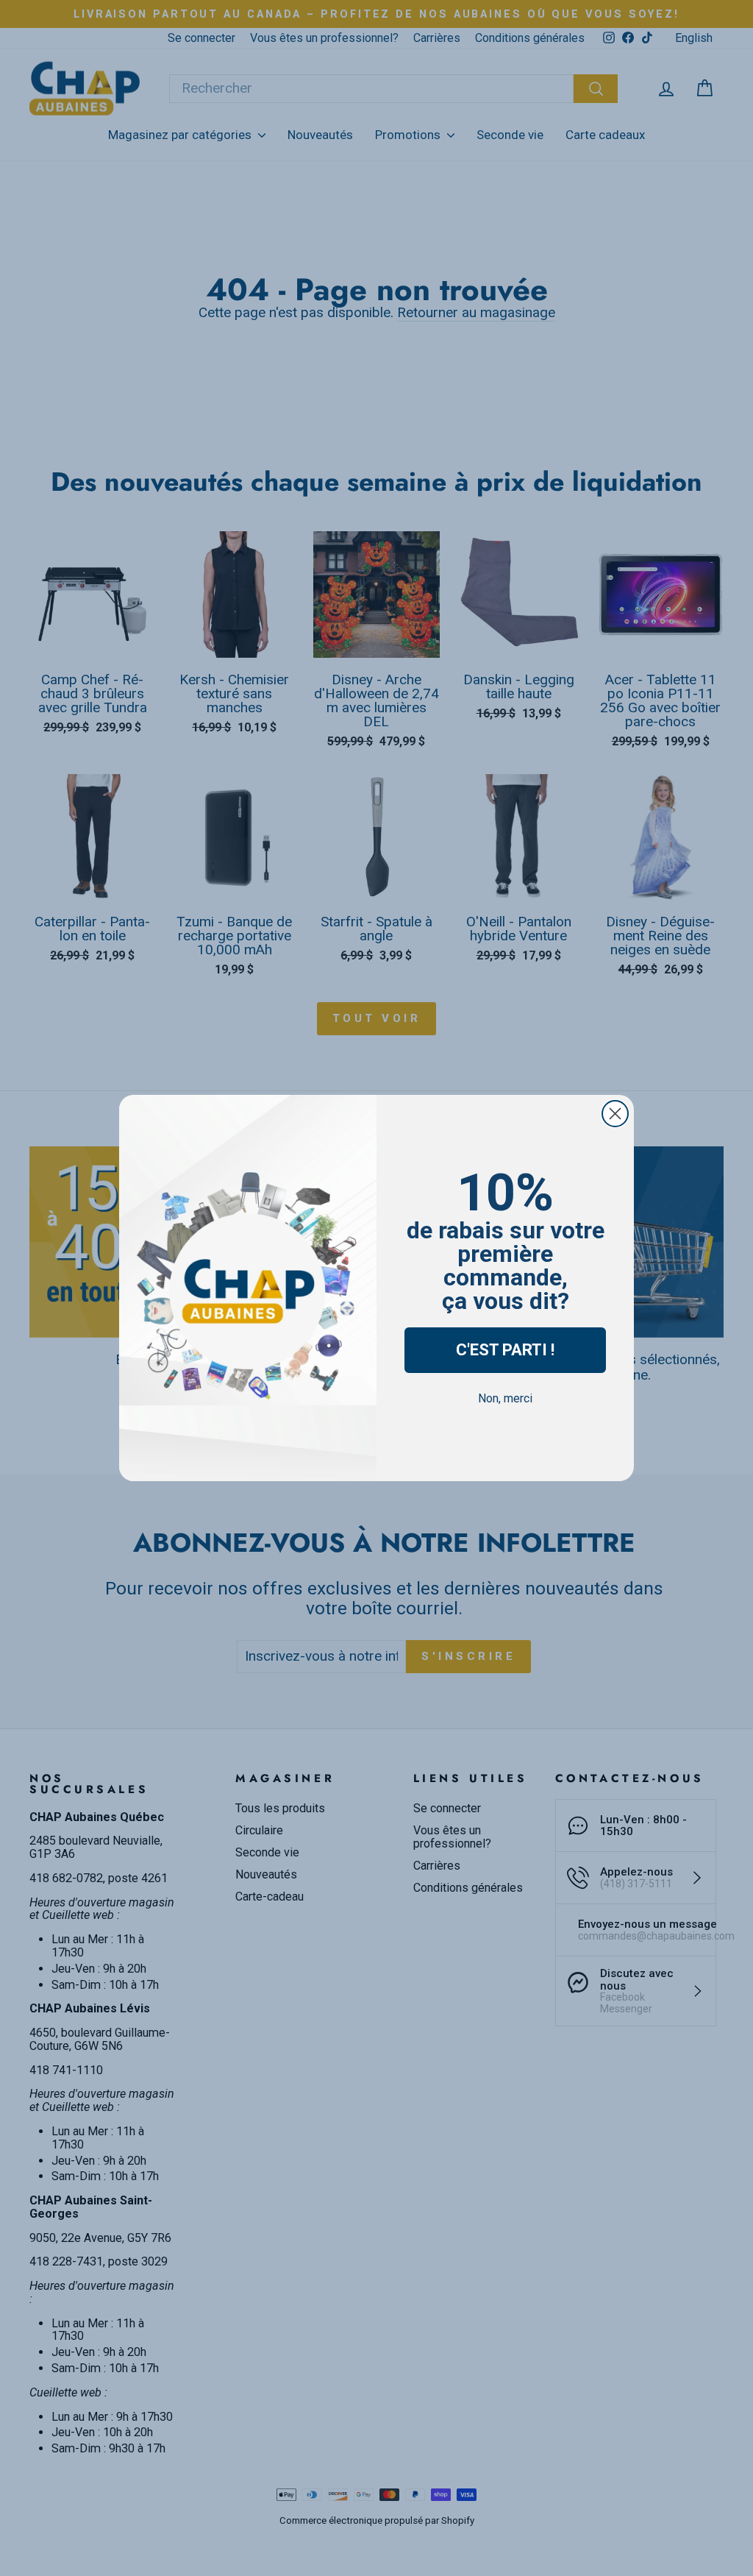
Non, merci (505, 1398)
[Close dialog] (615, 1114)
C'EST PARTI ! (505, 1350)
